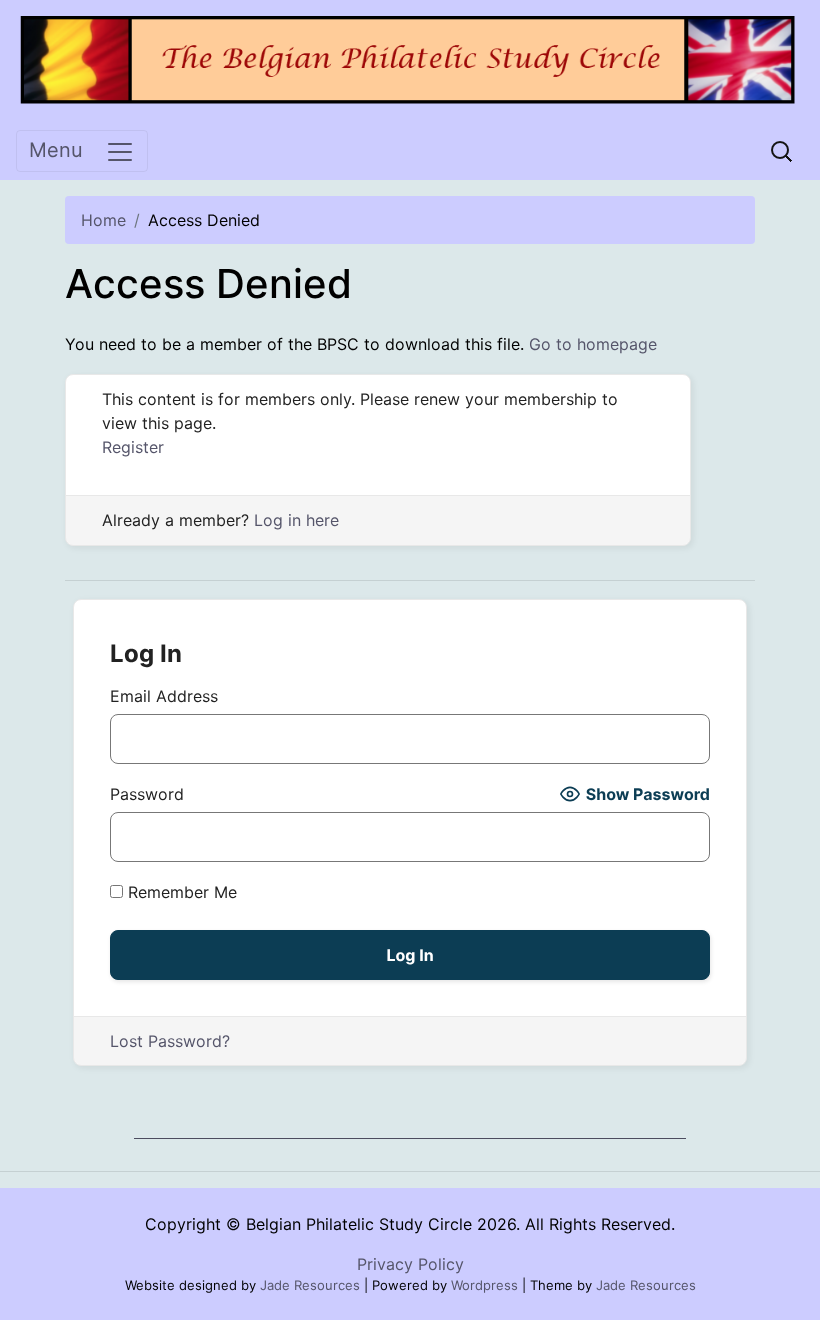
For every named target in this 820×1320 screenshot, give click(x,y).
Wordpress (484, 1285)
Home (103, 220)
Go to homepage (593, 344)
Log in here (296, 520)
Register (133, 447)
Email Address (164, 696)
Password (147, 794)
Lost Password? (170, 1041)
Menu (56, 150)
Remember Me (180, 892)
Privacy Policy (410, 1264)
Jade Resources (310, 1285)
